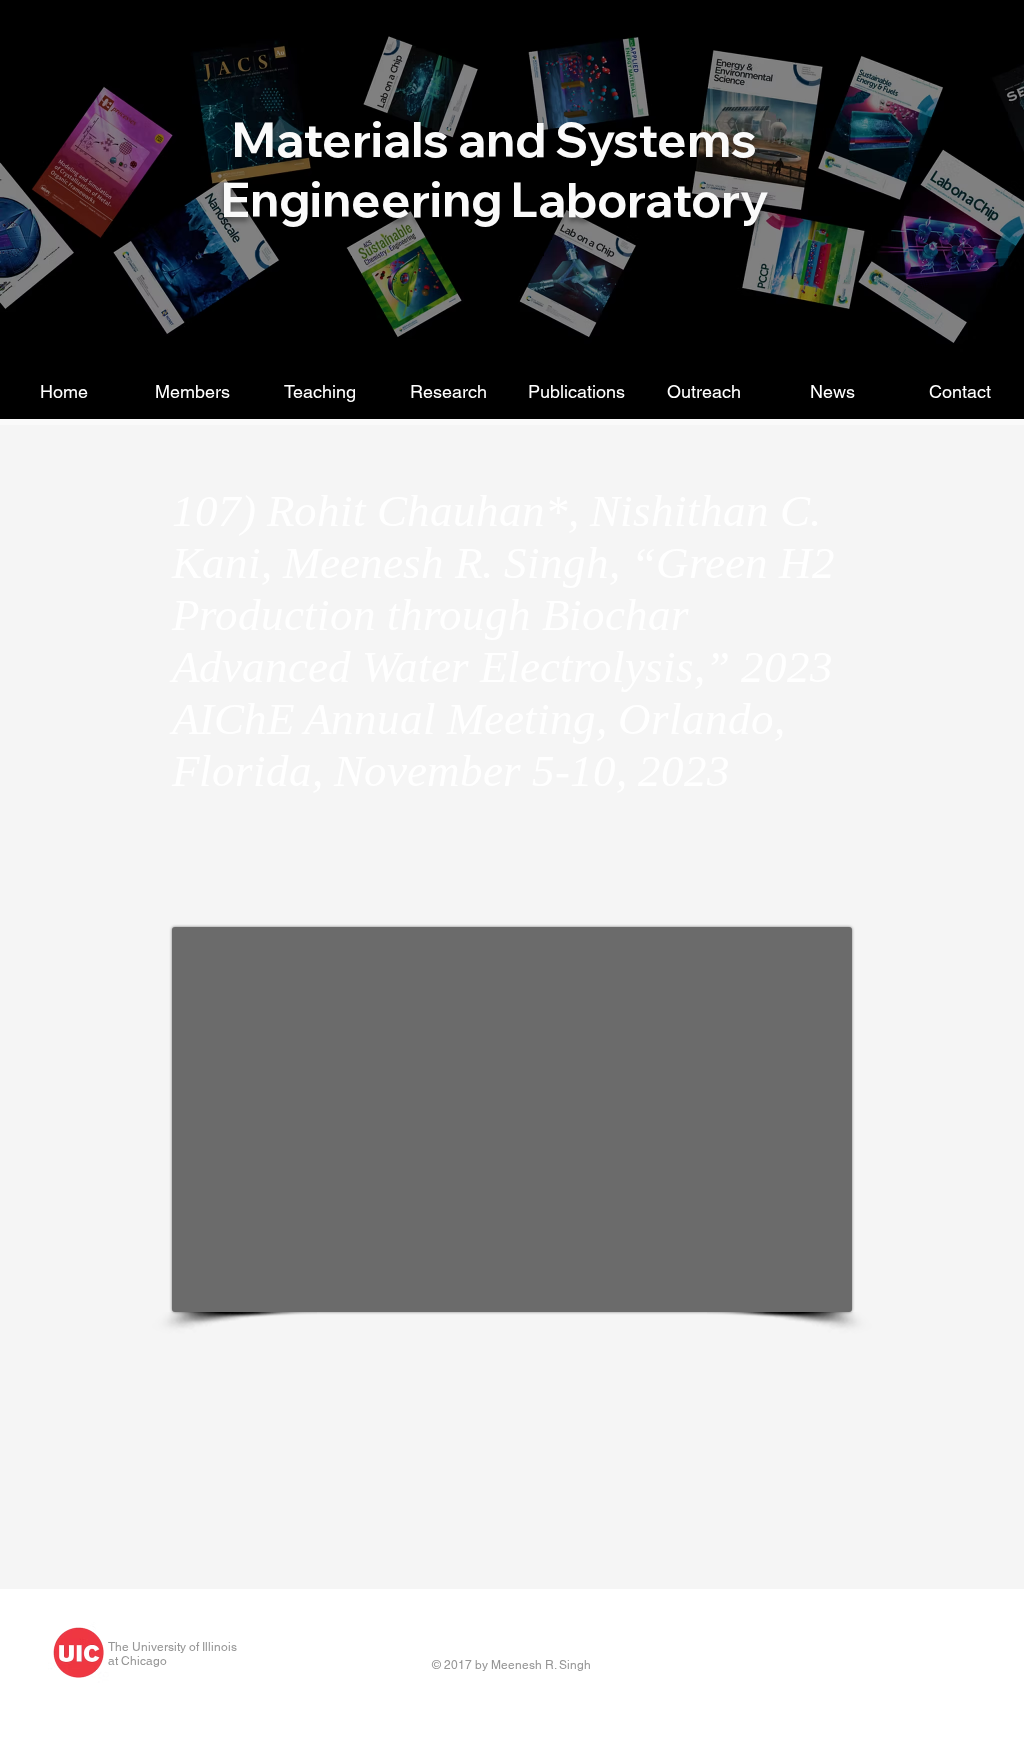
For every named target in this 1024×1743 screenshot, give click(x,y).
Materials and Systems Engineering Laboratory (494, 169)
